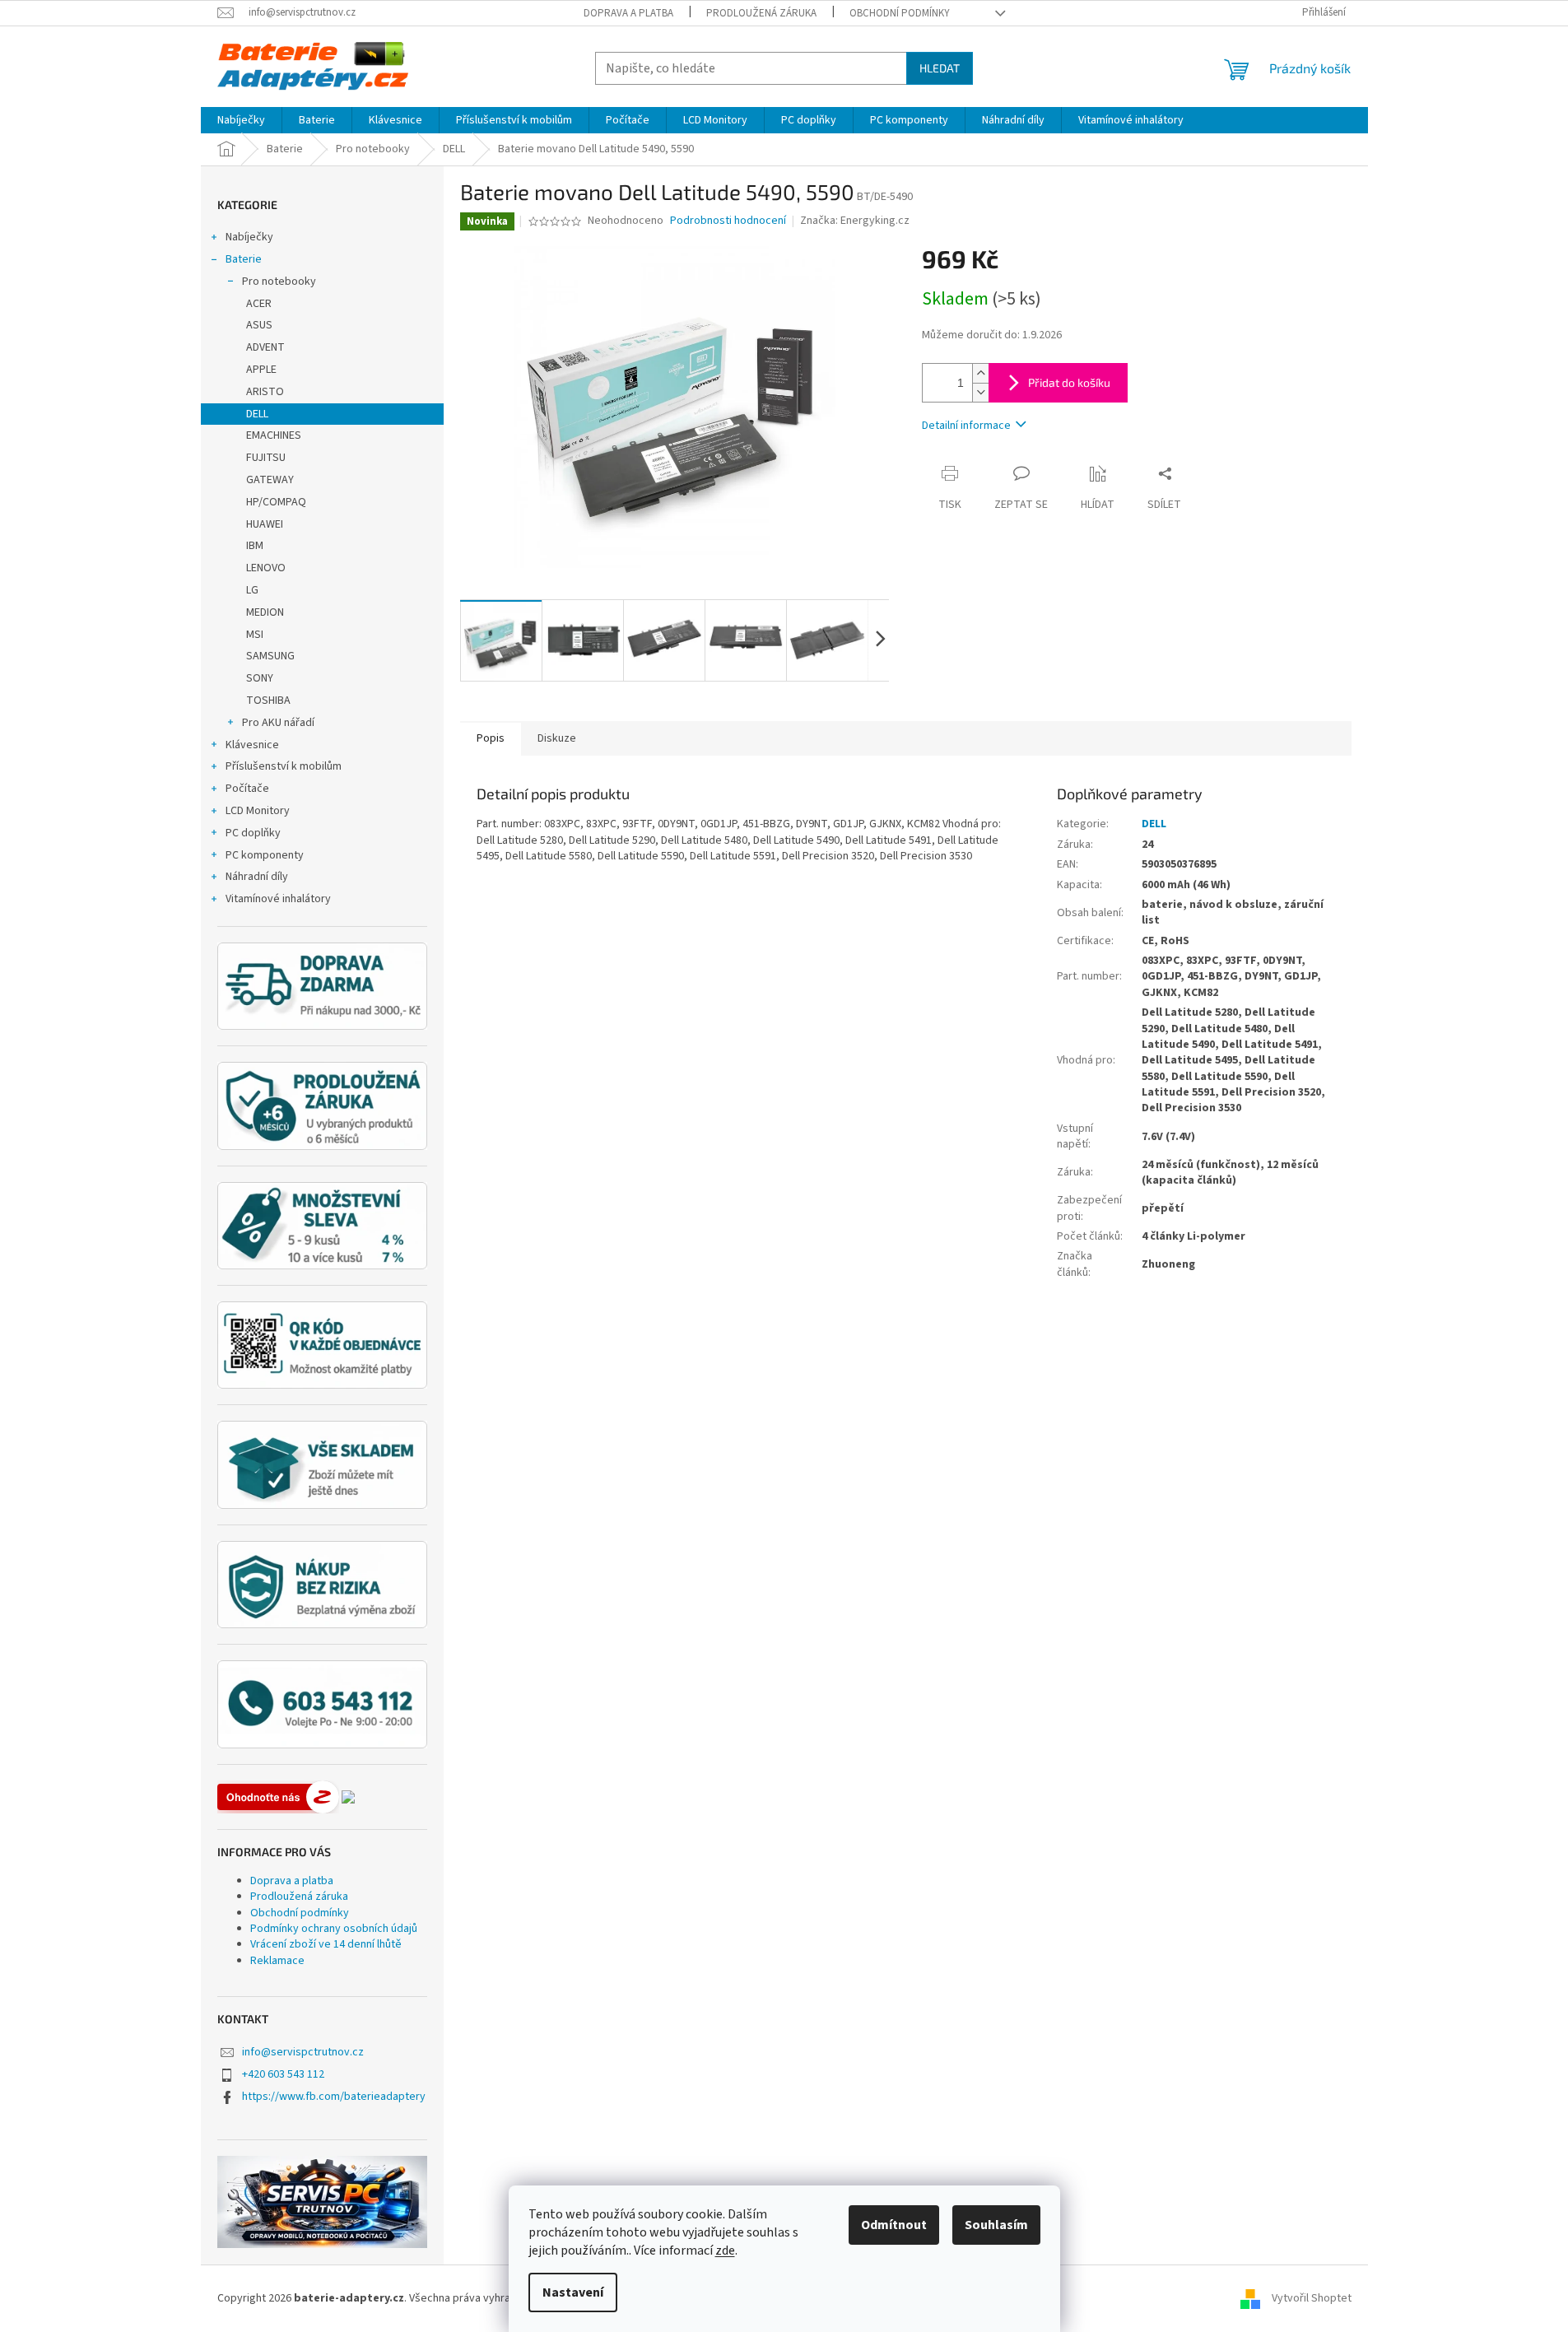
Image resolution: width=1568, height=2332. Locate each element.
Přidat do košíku (1069, 382)
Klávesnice (252, 745)
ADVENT (265, 347)
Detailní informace (966, 426)
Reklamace (277, 1961)
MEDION (265, 612)
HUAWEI (265, 524)
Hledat (940, 68)
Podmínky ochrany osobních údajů (334, 1929)
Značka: (855, 221)
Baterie (244, 259)
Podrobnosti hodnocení (728, 221)
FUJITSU (266, 458)
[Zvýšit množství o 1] (980, 373)
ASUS (259, 325)
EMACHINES (274, 435)
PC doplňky (253, 833)
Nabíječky (249, 237)
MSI (255, 635)
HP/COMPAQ (276, 502)
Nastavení (573, 2292)
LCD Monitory (258, 811)
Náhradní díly (257, 877)
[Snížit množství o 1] (980, 392)
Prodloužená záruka (761, 13)
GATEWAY (270, 480)
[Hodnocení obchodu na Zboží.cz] (278, 1797)
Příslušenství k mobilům (284, 766)
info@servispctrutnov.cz (303, 2052)
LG (252, 590)
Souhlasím (996, 2225)
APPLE (261, 370)
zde (725, 2251)
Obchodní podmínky (900, 13)
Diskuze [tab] (557, 738)
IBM (255, 546)
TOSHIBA (268, 701)
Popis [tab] (491, 738)
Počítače (247, 789)
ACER (259, 304)
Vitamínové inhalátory (278, 899)
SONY (260, 678)
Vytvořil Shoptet (1312, 2298)
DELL (257, 414)
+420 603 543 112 (283, 2074)
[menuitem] (241, 120)
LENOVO (266, 568)
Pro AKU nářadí (278, 723)
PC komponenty (265, 855)
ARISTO (265, 392)
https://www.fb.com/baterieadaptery (334, 2097)
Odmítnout (894, 2225)
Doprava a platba (628, 13)
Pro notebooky (279, 282)
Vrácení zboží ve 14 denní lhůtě (326, 1944)
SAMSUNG (270, 656)
